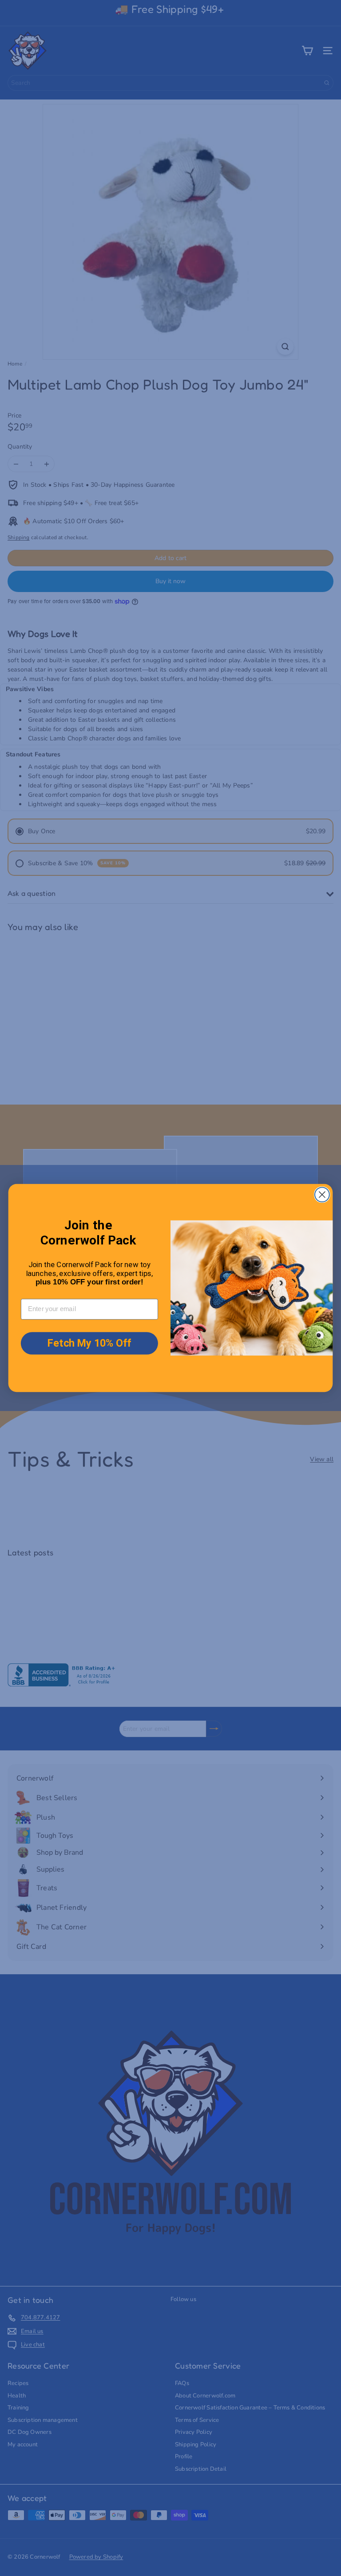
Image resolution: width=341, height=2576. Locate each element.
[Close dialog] (322, 1195)
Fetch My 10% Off (89, 1343)
